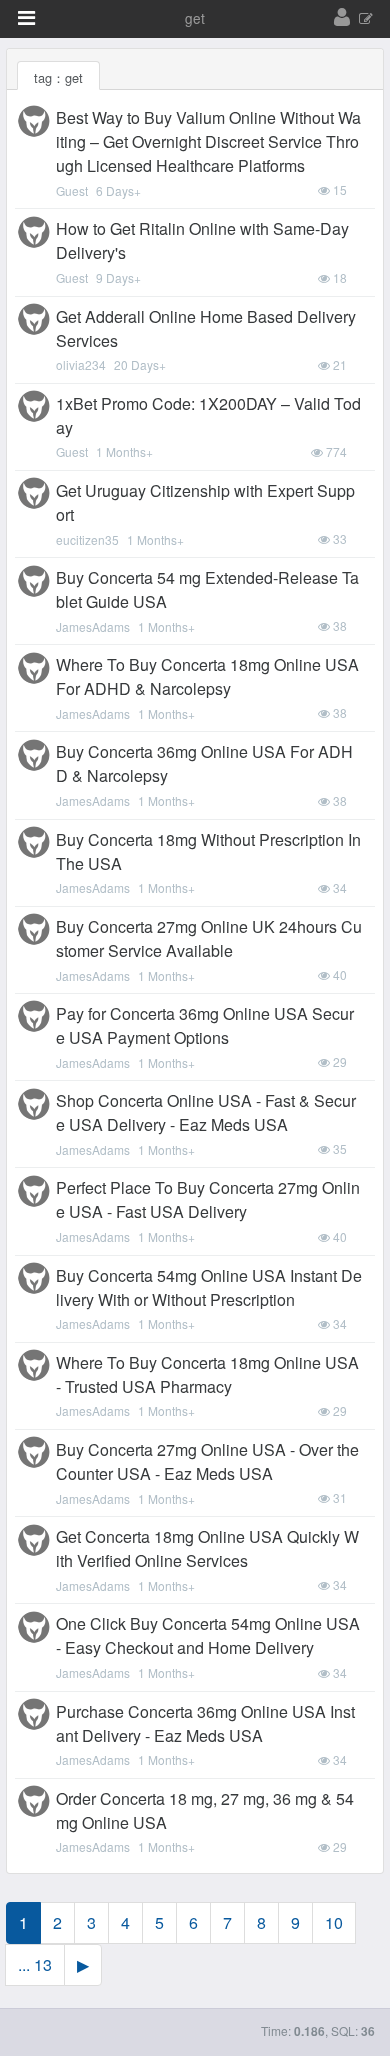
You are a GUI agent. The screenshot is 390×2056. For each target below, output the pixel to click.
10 (334, 1922)
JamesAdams (93, 626)
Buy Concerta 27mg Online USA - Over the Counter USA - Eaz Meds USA (207, 1461)
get (195, 18)
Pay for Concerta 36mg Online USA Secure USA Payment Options (205, 1025)
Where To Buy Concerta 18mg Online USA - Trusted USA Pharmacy (207, 1374)
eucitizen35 (87, 539)
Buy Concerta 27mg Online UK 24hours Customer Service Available (209, 938)
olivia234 (81, 364)
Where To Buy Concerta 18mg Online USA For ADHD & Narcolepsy (207, 676)
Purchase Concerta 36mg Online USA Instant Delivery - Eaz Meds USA (205, 1723)
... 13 (35, 1964)
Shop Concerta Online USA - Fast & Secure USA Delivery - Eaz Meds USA (206, 1112)
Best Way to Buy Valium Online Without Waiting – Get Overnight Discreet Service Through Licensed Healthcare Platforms (208, 141)
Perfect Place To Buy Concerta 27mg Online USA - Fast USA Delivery (208, 1199)
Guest (72, 190)
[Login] (342, 18)
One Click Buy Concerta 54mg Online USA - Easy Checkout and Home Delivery (208, 1635)
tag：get (58, 77)
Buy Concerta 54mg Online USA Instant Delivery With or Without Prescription (209, 1287)
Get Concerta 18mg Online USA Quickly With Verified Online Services (207, 1548)
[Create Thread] (366, 19)
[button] (26, 18)
